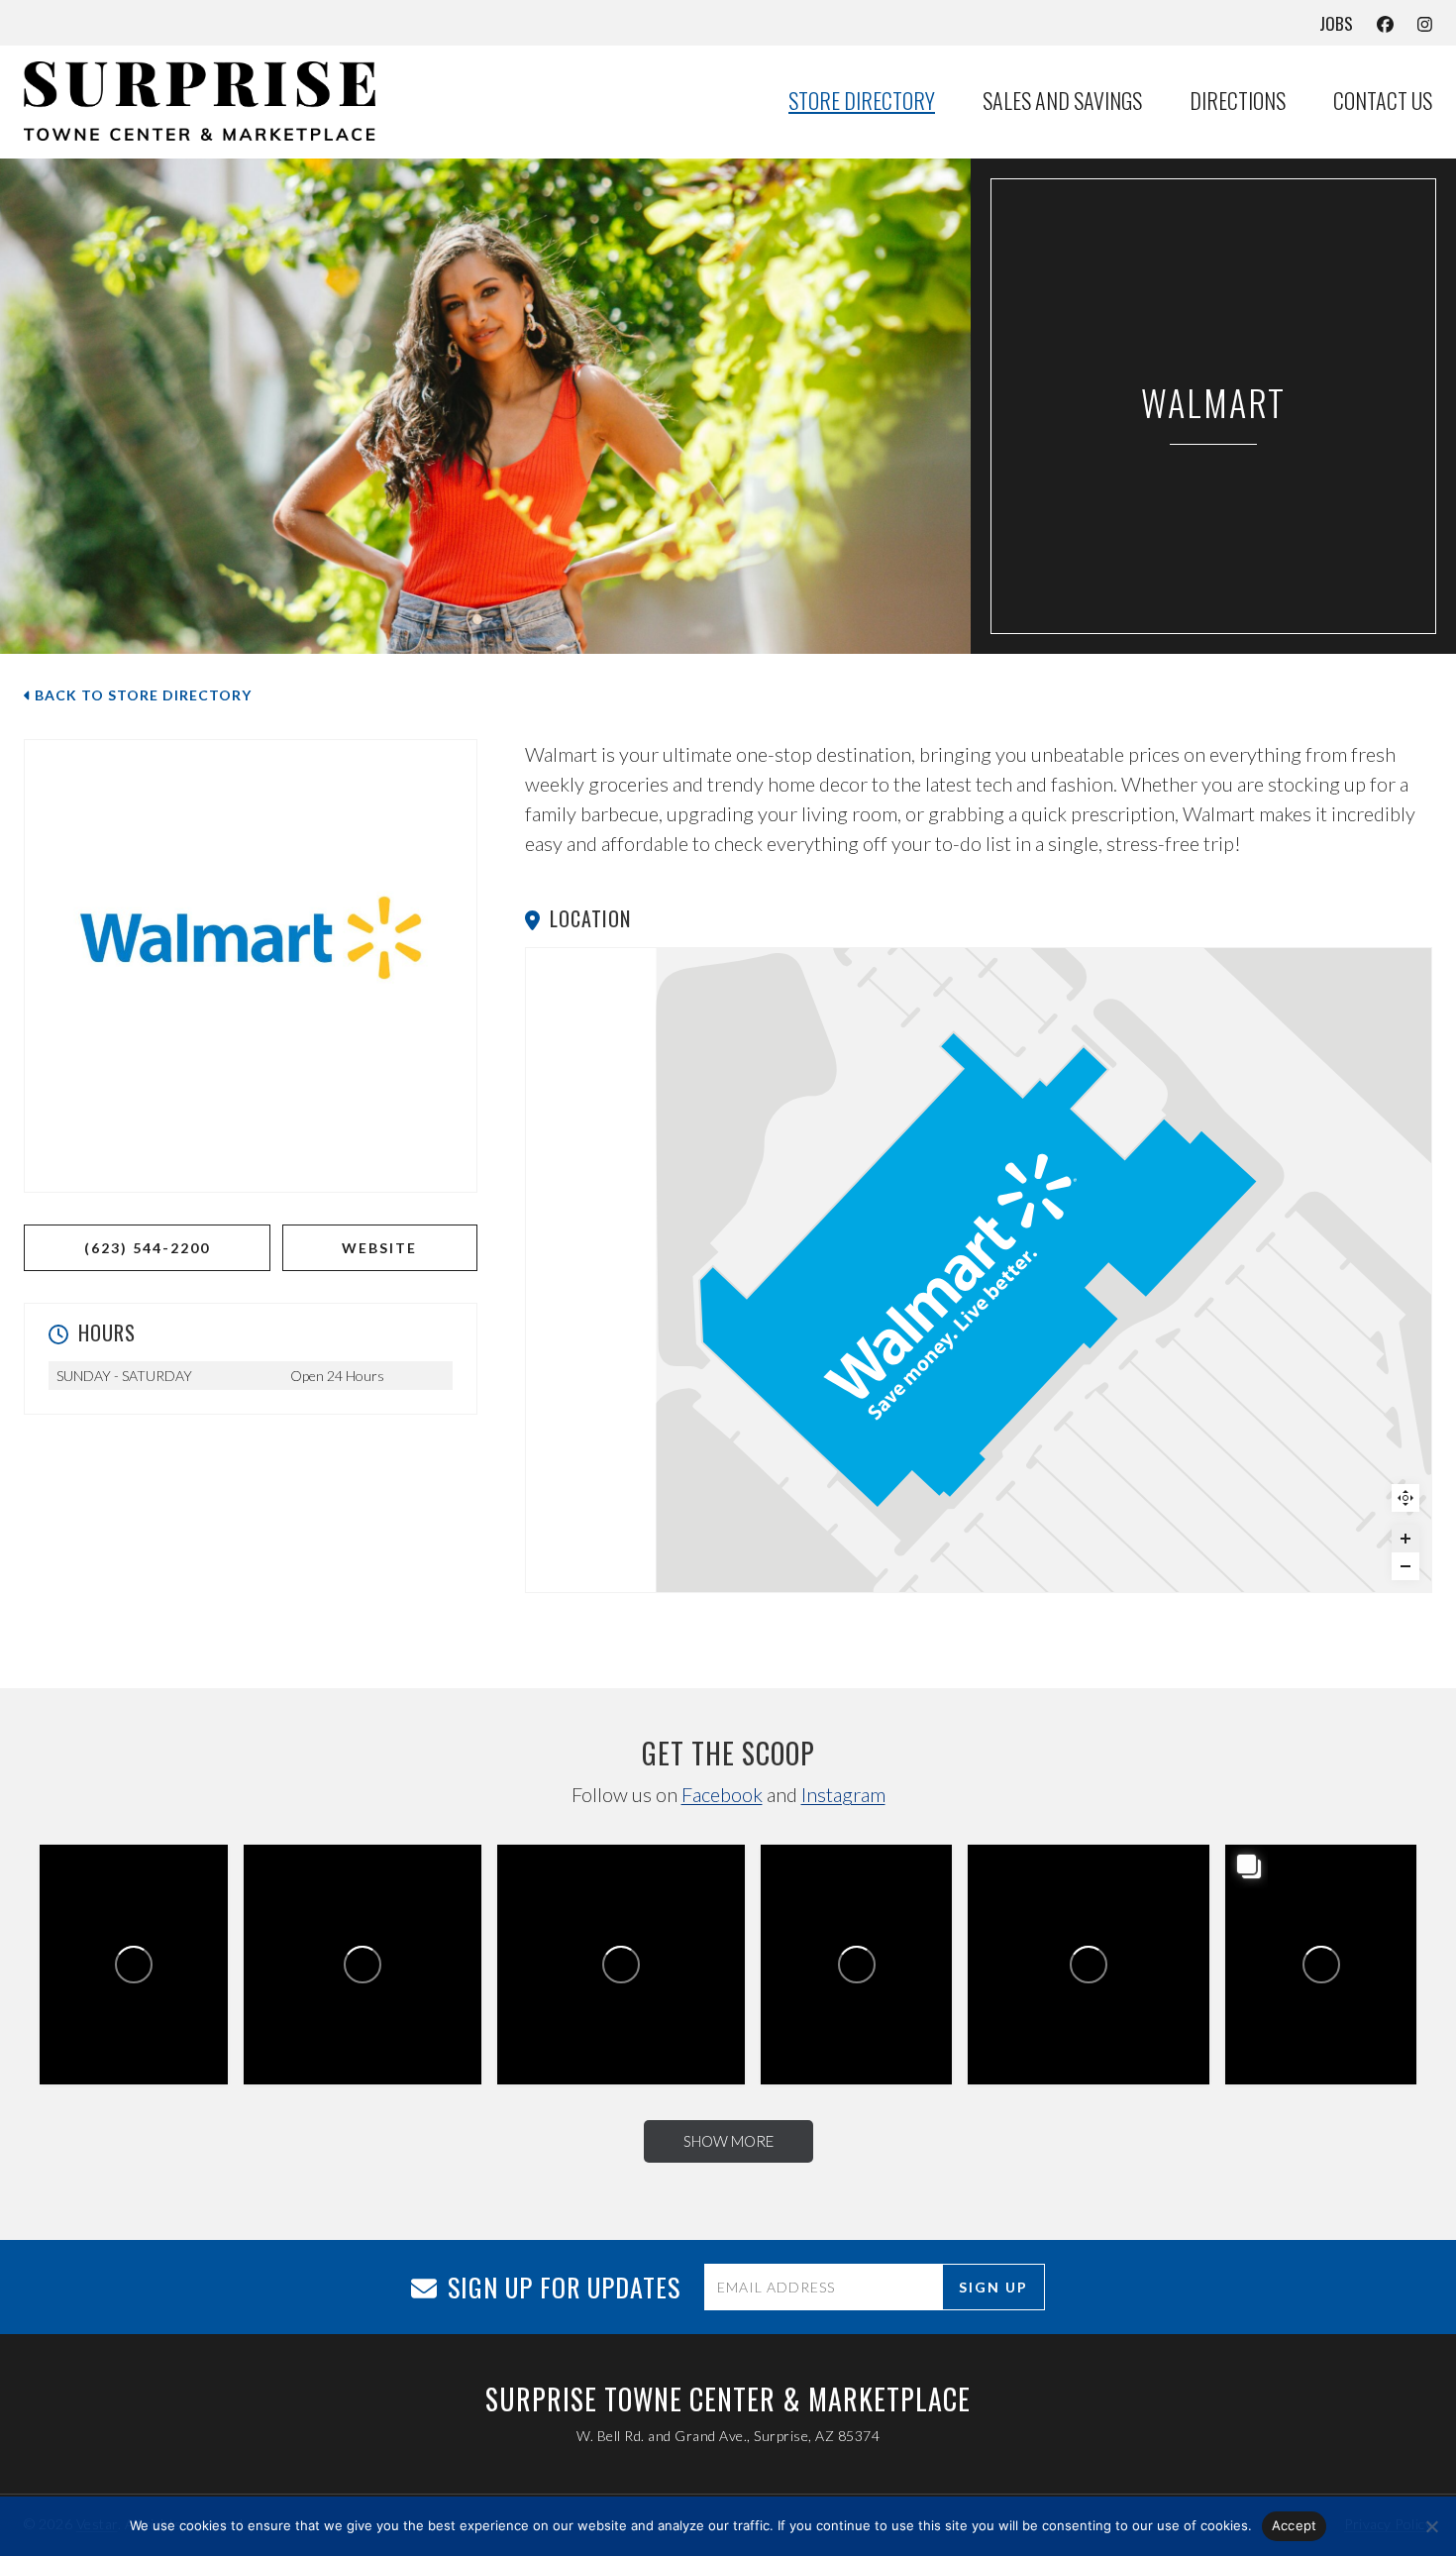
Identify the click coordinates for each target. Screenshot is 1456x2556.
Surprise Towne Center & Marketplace (131, 1878)
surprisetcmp (85, 1916)
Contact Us (1383, 101)
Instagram (843, 1794)
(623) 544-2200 (147, 1248)
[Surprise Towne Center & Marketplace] (222, 101)
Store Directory (862, 101)
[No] (1431, 2526)
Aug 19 (361, 1918)
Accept (1295, 2525)
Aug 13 (1085, 1919)
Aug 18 (616, 1919)
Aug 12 (1328, 1916)
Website (379, 1248)
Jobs (1336, 23)
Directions (1238, 101)
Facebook (722, 1794)
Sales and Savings (1062, 101)
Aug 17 (863, 1916)
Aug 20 (141, 1916)
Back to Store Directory (141, 695)
